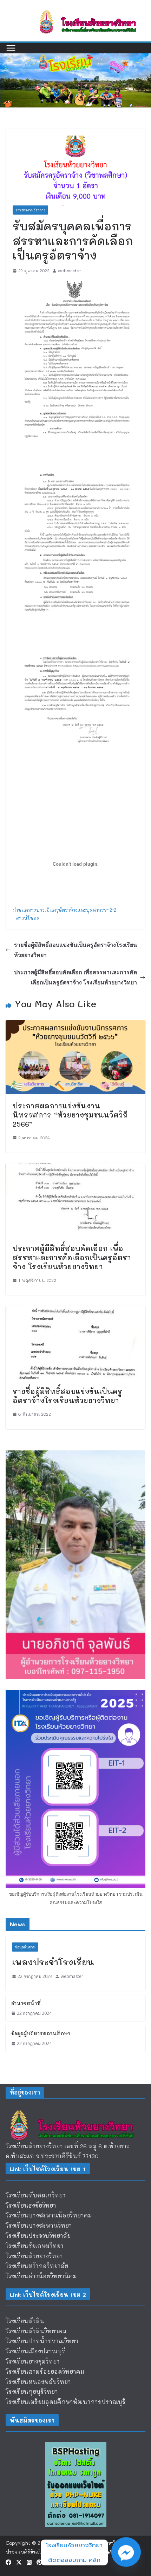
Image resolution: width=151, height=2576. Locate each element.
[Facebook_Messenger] (126, 2552)
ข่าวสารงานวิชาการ (30, 210)
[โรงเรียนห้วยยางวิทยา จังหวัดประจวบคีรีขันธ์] (75, 58)
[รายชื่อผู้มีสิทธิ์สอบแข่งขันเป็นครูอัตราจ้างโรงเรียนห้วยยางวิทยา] (75, 1311)
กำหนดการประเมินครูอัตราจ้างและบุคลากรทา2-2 (64, 910)
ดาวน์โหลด (28, 918)
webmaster (70, 270)
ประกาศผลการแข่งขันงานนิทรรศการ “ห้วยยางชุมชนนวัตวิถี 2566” (70, 1115)
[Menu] (11, 48)
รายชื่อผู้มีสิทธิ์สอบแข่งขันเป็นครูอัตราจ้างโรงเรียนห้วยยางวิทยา (75, 950)
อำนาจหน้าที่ (26, 2003)
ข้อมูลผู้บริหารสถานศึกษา (41, 2033)
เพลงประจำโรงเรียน (53, 1962)
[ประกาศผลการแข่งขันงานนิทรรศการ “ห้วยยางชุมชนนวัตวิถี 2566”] (75, 1025)
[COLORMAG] (75, 2111)
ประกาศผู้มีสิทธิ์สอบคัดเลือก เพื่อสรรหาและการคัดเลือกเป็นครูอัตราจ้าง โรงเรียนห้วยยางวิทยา (75, 977)
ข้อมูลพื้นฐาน (25, 1947)
